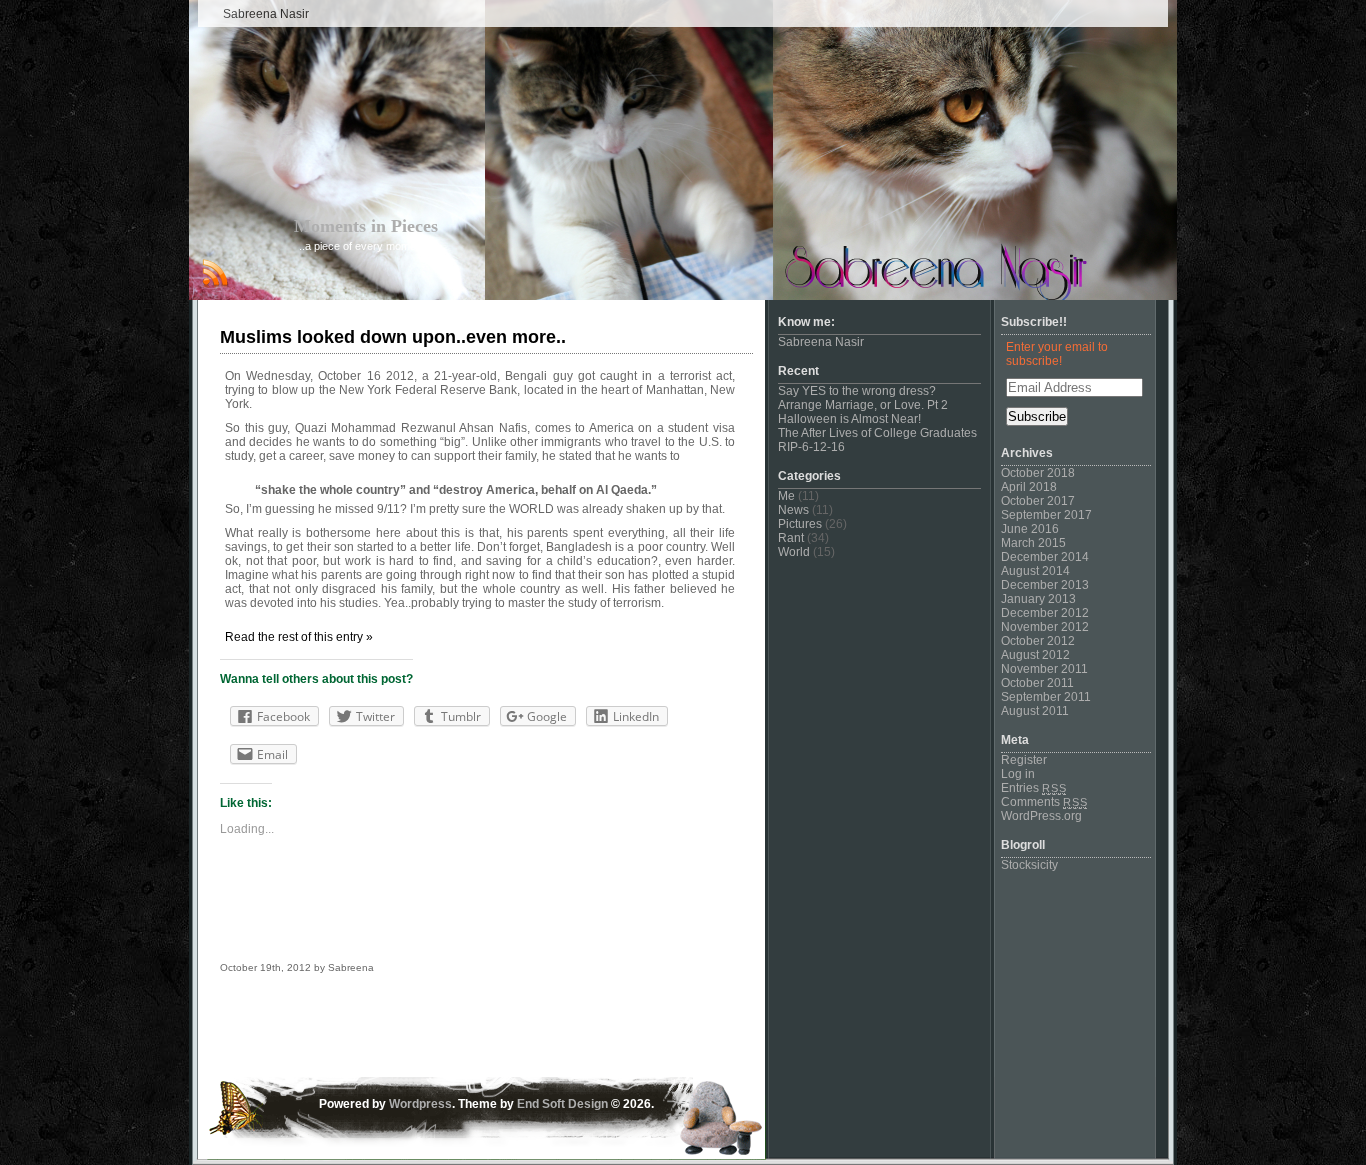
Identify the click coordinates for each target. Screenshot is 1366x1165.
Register (1024, 760)
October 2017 (1038, 501)
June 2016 (1030, 529)
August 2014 (1035, 571)
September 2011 (1046, 697)
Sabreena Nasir (266, 14)
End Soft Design (562, 1104)
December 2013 (1045, 585)
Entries (1033, 788)
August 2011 (1035, 711)
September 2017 (1046, 515)
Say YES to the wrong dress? (857, 391)
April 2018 (1029, 487)
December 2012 (1045, 613)
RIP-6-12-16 (811, 447)
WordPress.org (1041, 816)
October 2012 (1038, 641)
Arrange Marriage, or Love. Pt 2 (863, 405)
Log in (1018, 774)
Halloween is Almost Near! (849, 419)
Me (786, 496)
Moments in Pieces (366, 226)
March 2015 (1033, 543)
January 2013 (1038, 599)
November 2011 (1044, 669)
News (793, 510)
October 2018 (1038, 473)
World (794, 552)
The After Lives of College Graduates (877, 433)
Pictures (800, 524)
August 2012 (1035, 655)
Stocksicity (1029, 865)
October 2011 (1037, 683)
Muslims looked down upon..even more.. (393, 337)
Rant (791, 538)
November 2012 (1045, 627)
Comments (1044, 802)
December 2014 (1045, 557)
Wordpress (420, 1104)
